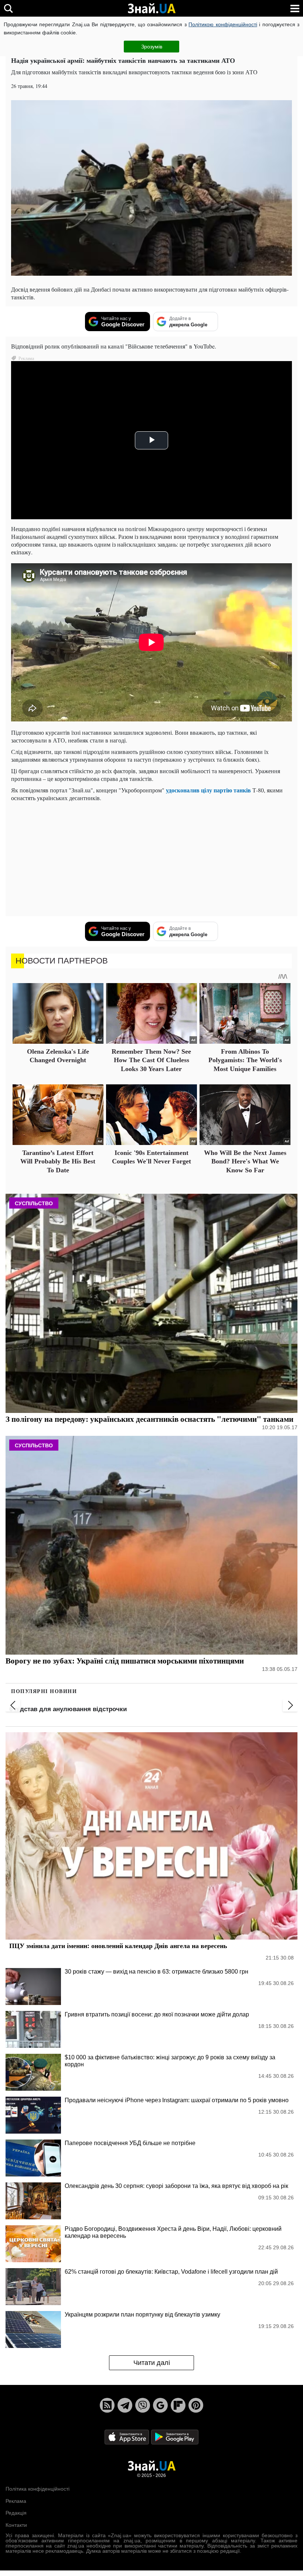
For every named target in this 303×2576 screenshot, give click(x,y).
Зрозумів (152, 47)
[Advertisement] (151, 859)
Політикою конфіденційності (223, 24)
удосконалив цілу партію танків (208, 790)
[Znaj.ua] (151, 9)
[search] (8, 8)
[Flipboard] (178, 2405)
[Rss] (107, 2405)
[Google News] (160, 2405)
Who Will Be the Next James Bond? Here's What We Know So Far (245, 1161)
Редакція (16, 2513)
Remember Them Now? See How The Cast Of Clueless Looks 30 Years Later (151, 1060)
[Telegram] (125, 2405)
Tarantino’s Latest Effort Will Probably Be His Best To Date (58, 1161)
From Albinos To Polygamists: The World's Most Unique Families (245, 1060)
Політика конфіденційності (38, 2489)
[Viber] (143, 2405)
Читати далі (152, 2363)
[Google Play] (175, 2437)
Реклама (16, 2501)
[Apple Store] (127, 2437)
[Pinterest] (196, 2405)
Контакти (16, 2525)
